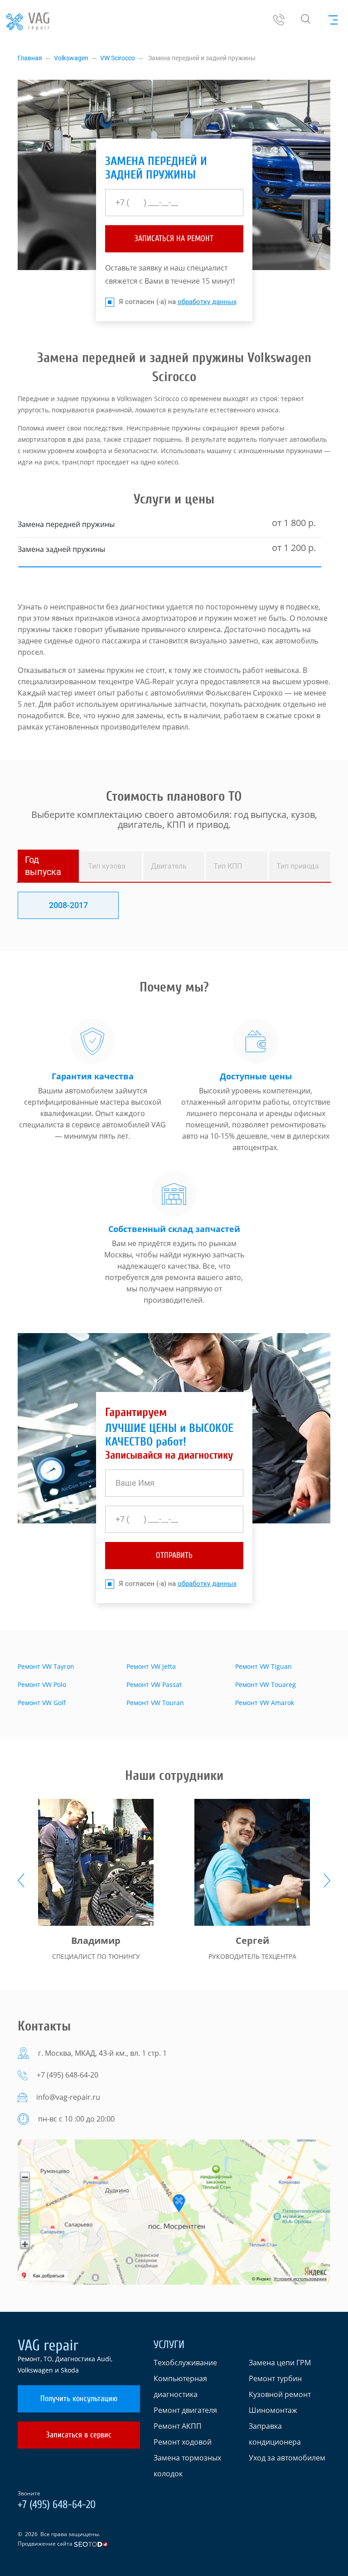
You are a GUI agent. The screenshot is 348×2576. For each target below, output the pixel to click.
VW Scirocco (118, 58)
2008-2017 (68, 905)
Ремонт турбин (275, 2378)
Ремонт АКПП (178, 2426)
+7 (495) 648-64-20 (68, 2075)
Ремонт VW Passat (154, 1684)
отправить (174, 1555)
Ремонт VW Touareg (266, 1684)
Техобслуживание (185, 2363)
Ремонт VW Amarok (265, 1703)
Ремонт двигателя (185, 2410)
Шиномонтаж (273, 2410)
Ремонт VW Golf (42, 1703)
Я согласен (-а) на (178, 302)
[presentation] (21, 1880)
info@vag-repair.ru (68, 2097)
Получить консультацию (79, 2399)
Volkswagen (71, 58)
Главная (30, 58)
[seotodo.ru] (91, 2544)
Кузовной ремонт (280, 2394)
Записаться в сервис (79, 2435)
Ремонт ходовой (183, 2442)
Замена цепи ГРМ (280, 2363)
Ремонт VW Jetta (151, 1666)
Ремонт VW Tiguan (263, 1666)
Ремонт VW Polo (42, 1684)
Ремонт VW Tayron (46, 1666)
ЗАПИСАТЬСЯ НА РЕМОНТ (174, 239)
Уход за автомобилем (287, 2458)
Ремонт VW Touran (155, 1703)
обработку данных (207, 302)
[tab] (48, 866)
